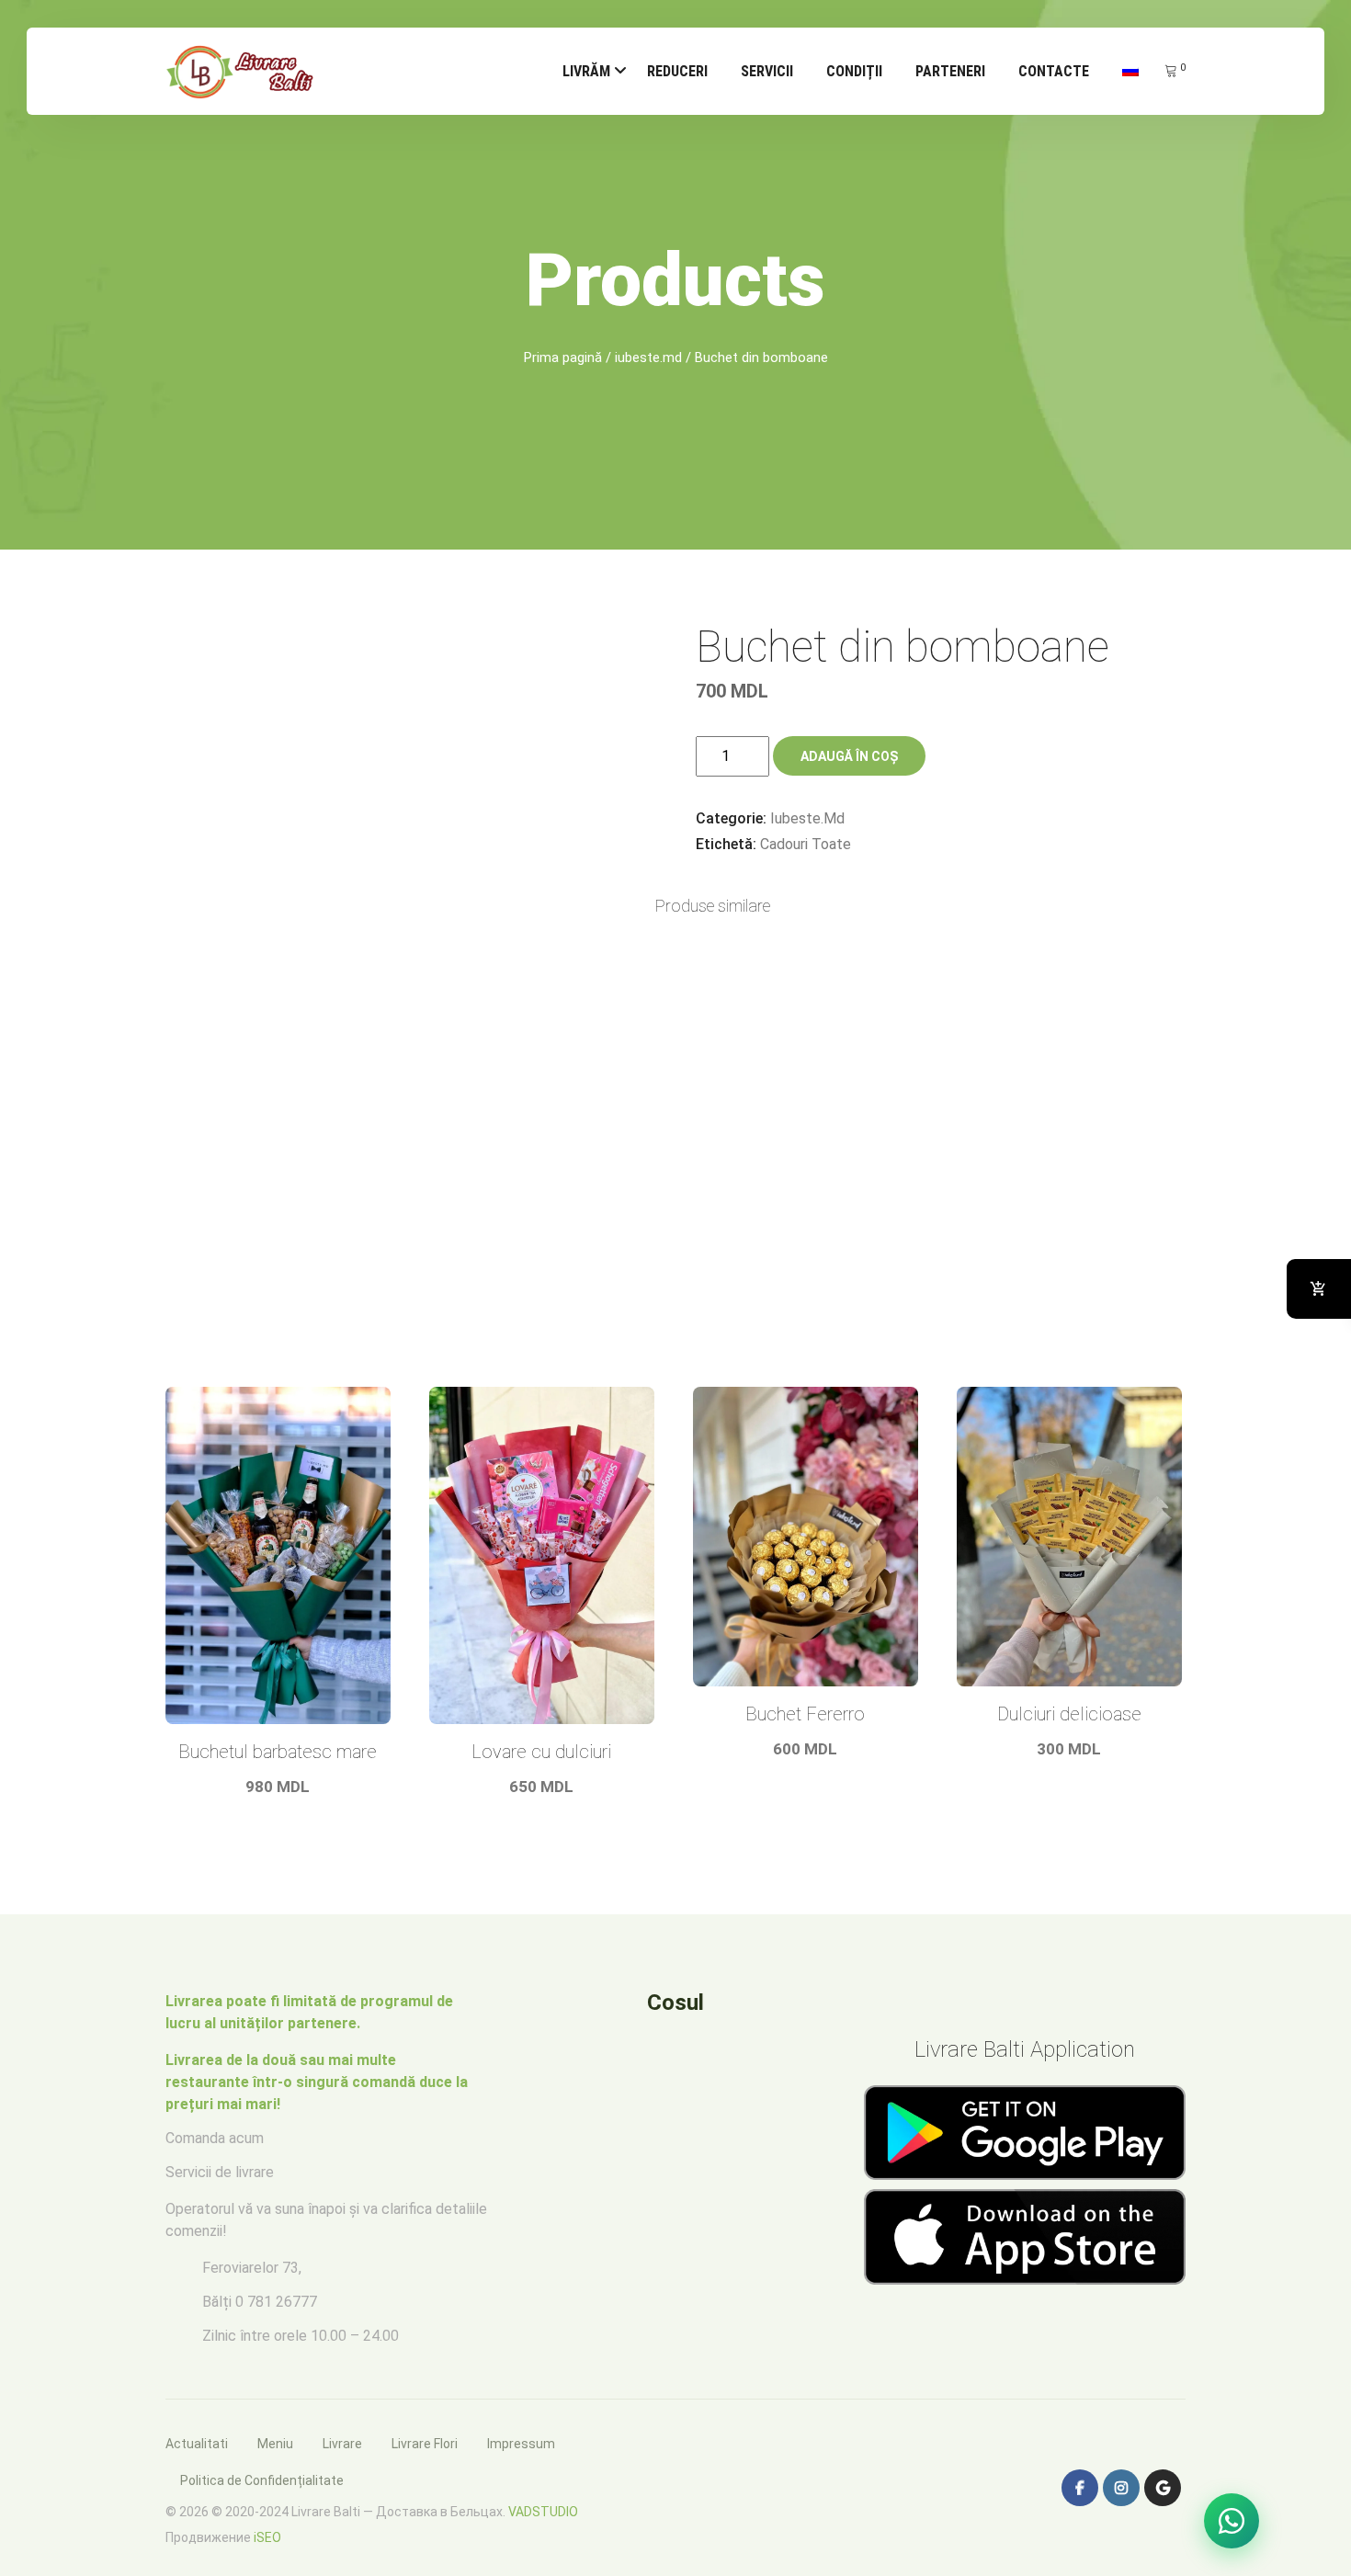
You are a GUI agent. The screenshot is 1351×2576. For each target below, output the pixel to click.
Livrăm (586, 71)
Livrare (342, 2444)
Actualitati (197, 2444)
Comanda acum (215, 2138)
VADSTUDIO (543, 2512)
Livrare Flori (425, 2444)
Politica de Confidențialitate (262, 2480)
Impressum (521, 2444)
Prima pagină (563, 357)
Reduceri (677, 71)
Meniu (275, 2444)
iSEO (267, 2537)
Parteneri (950, 71)
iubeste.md (648, 357)
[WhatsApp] (1232, 2521)
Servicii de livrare (220, 2172)
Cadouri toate (806, 844)
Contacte (1054, 71)
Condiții (854, 71)
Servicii (767, 71)
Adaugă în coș (849, 756)
